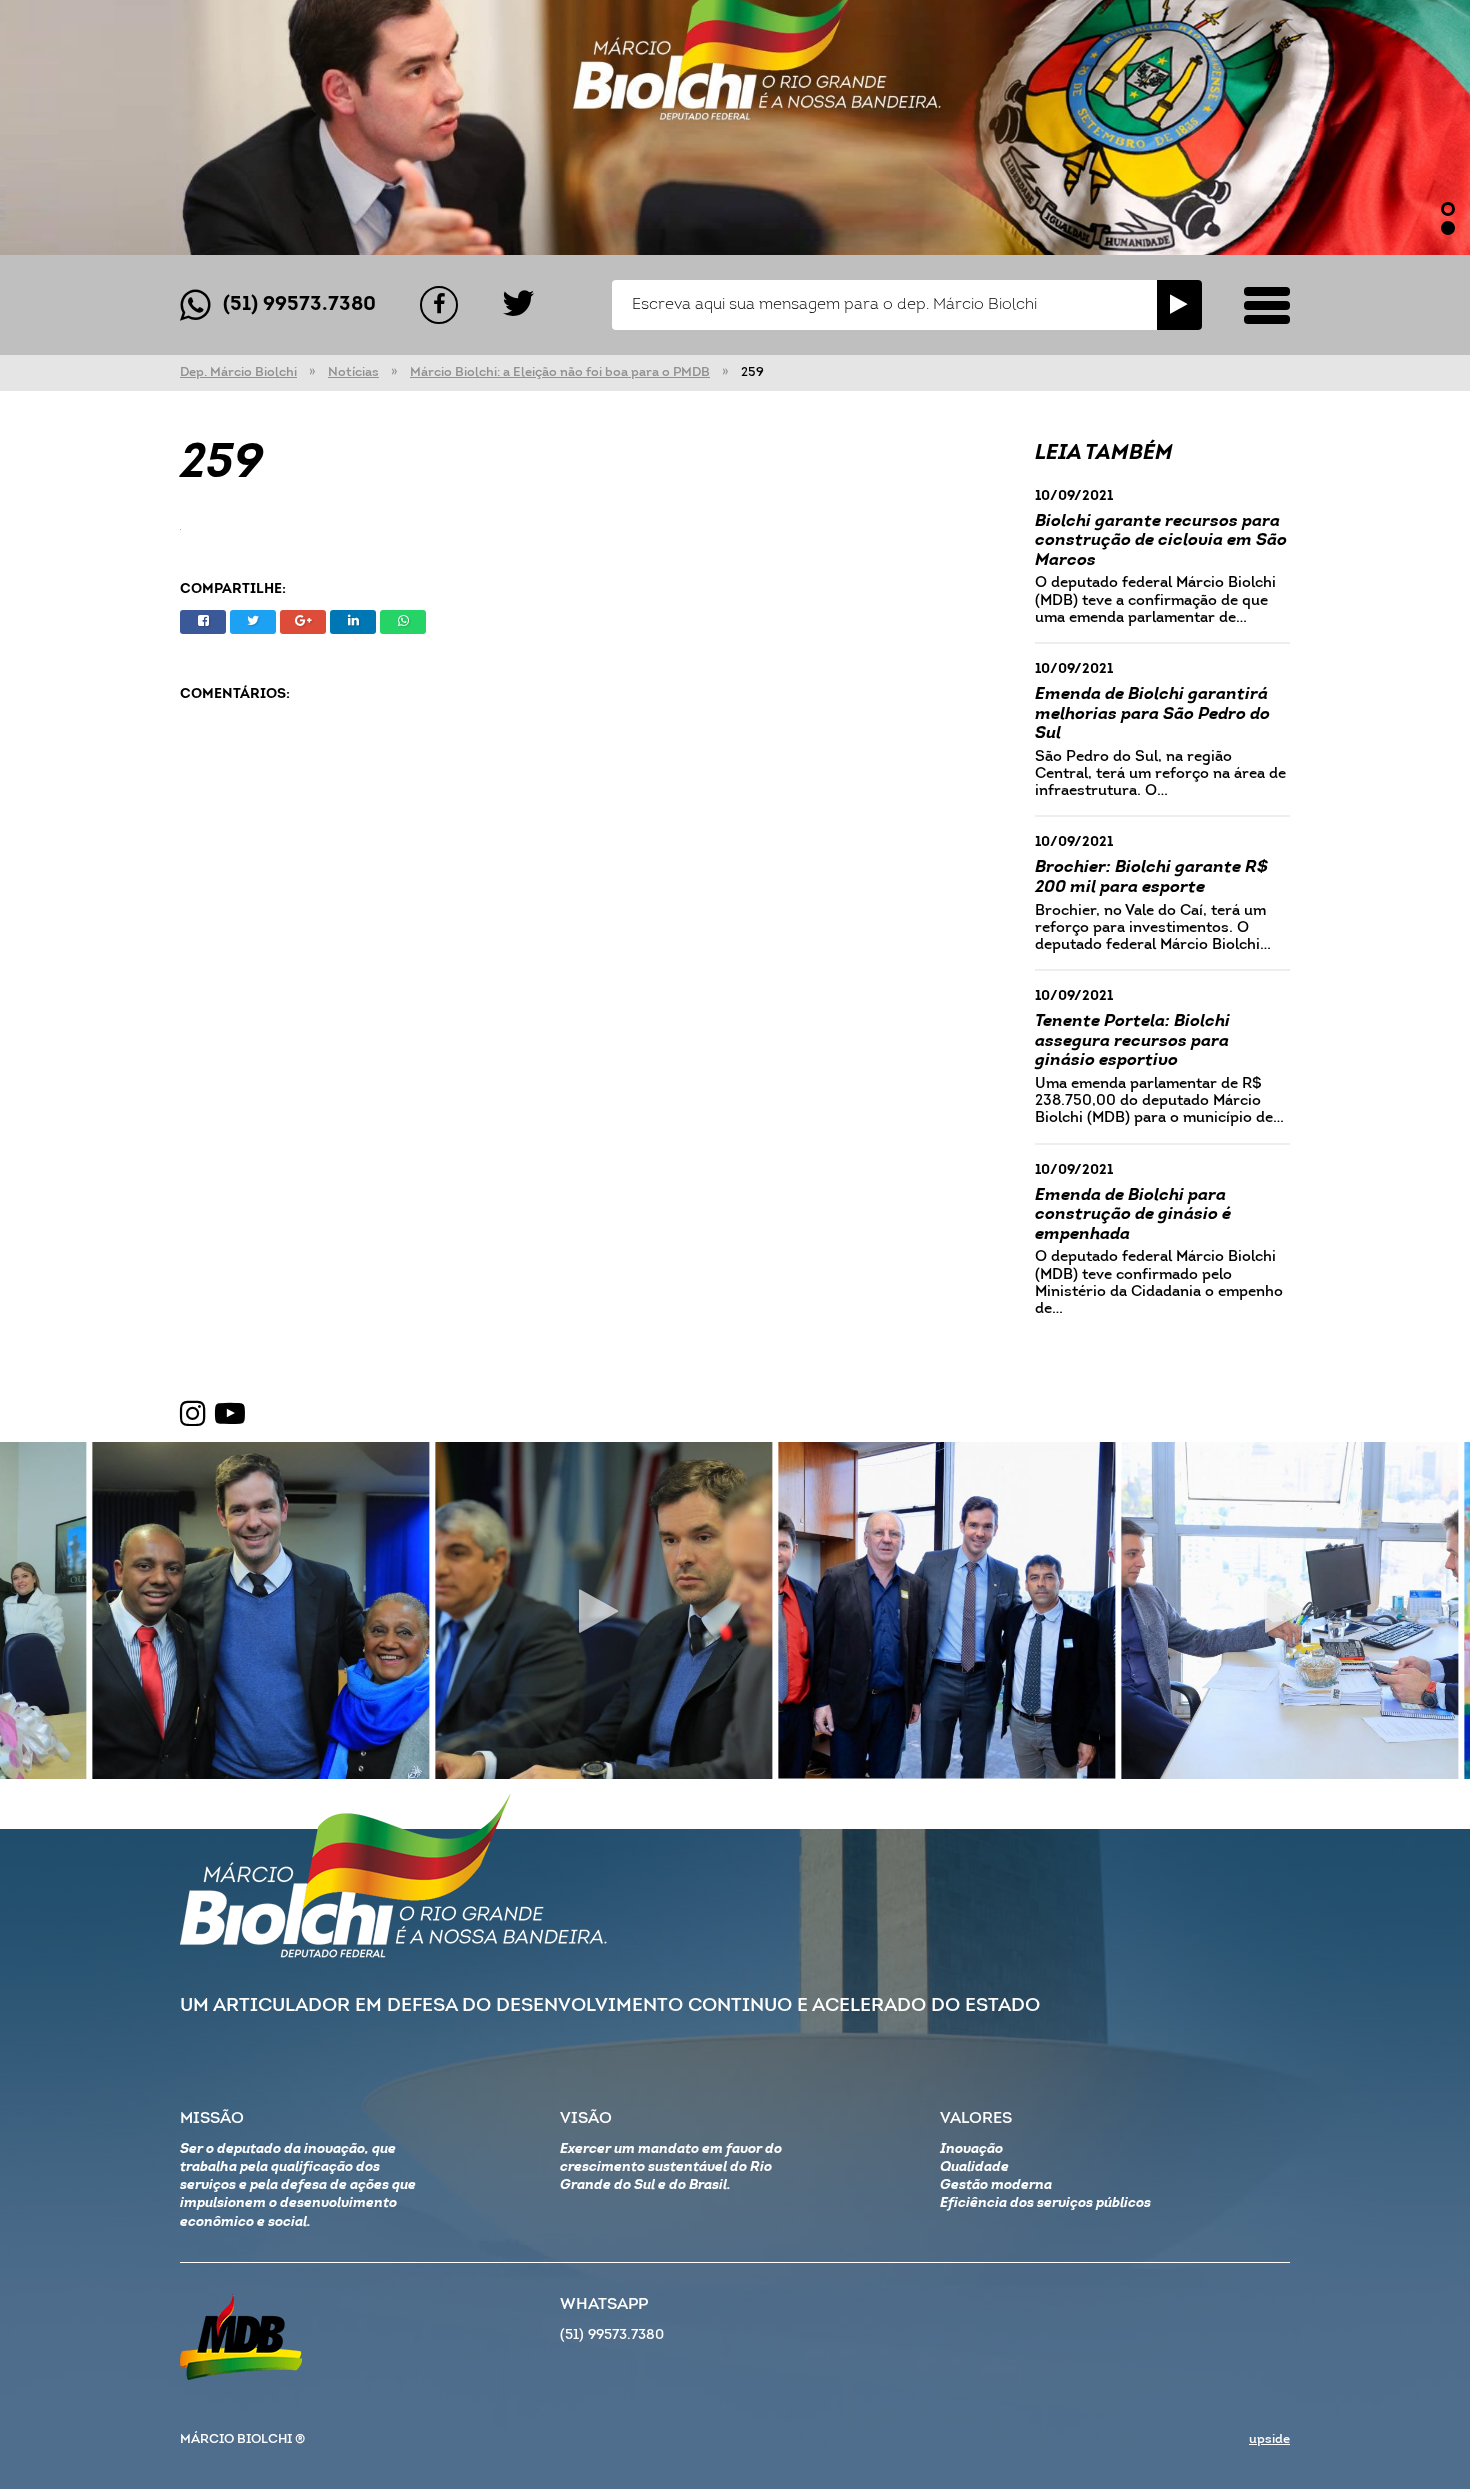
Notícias (353, 372)
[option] (735, 127)
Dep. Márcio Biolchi (238, 372)
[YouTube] (230, 1415)
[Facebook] (439, 305)
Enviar (1179, 305)
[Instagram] (193, 1415)
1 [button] (1448, 209)
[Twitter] (518, 305)
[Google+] (303, 622)
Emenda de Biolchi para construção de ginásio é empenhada (1133, 1215)
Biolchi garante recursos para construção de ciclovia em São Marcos (1161, 541)
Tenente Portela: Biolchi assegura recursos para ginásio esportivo (1132, 1041)
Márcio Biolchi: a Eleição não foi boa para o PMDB (560, 372)
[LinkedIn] (353, 622)
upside (1269, 2439)
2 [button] (1448, 228)
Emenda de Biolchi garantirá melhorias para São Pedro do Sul (1152, 714)
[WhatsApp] (403, 622)
